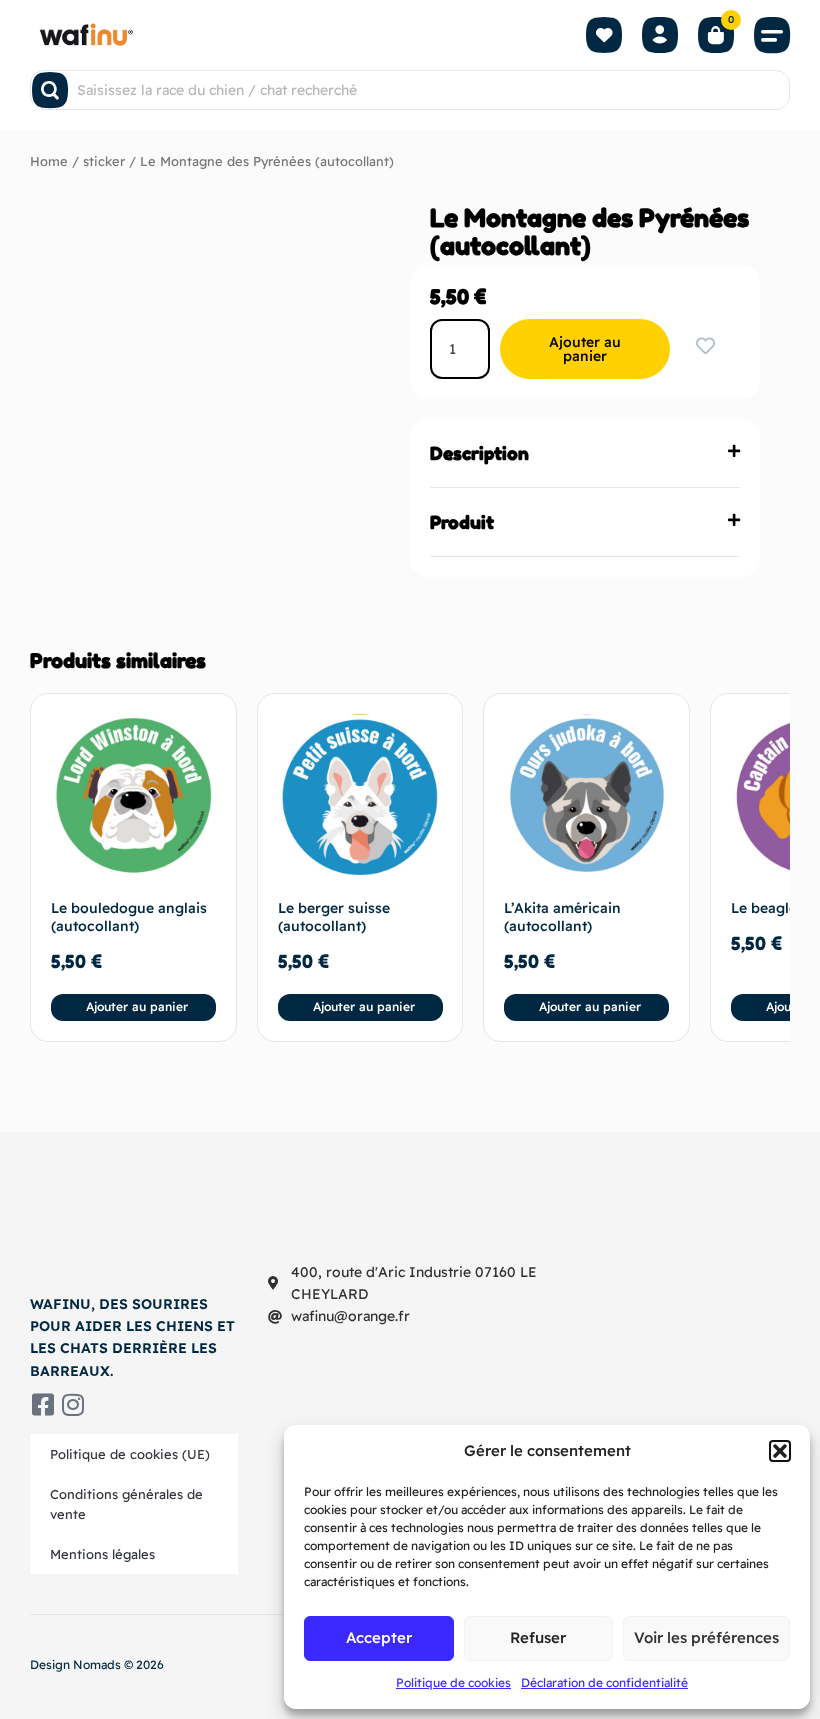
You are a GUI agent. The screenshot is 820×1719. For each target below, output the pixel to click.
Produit (462, 522)
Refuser (538, 1637)
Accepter (379, 1637)
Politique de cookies (453, 1682)
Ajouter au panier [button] (137, 1006)
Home (49, 161)
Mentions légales (102, 1554)
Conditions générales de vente (126, 1504)
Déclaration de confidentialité (604, 1682)
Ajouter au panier (585, 349)
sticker (104, 161)
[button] (780, 1451)
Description (479, 453)
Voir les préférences (706, 1637)
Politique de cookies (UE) (130, 1454)
